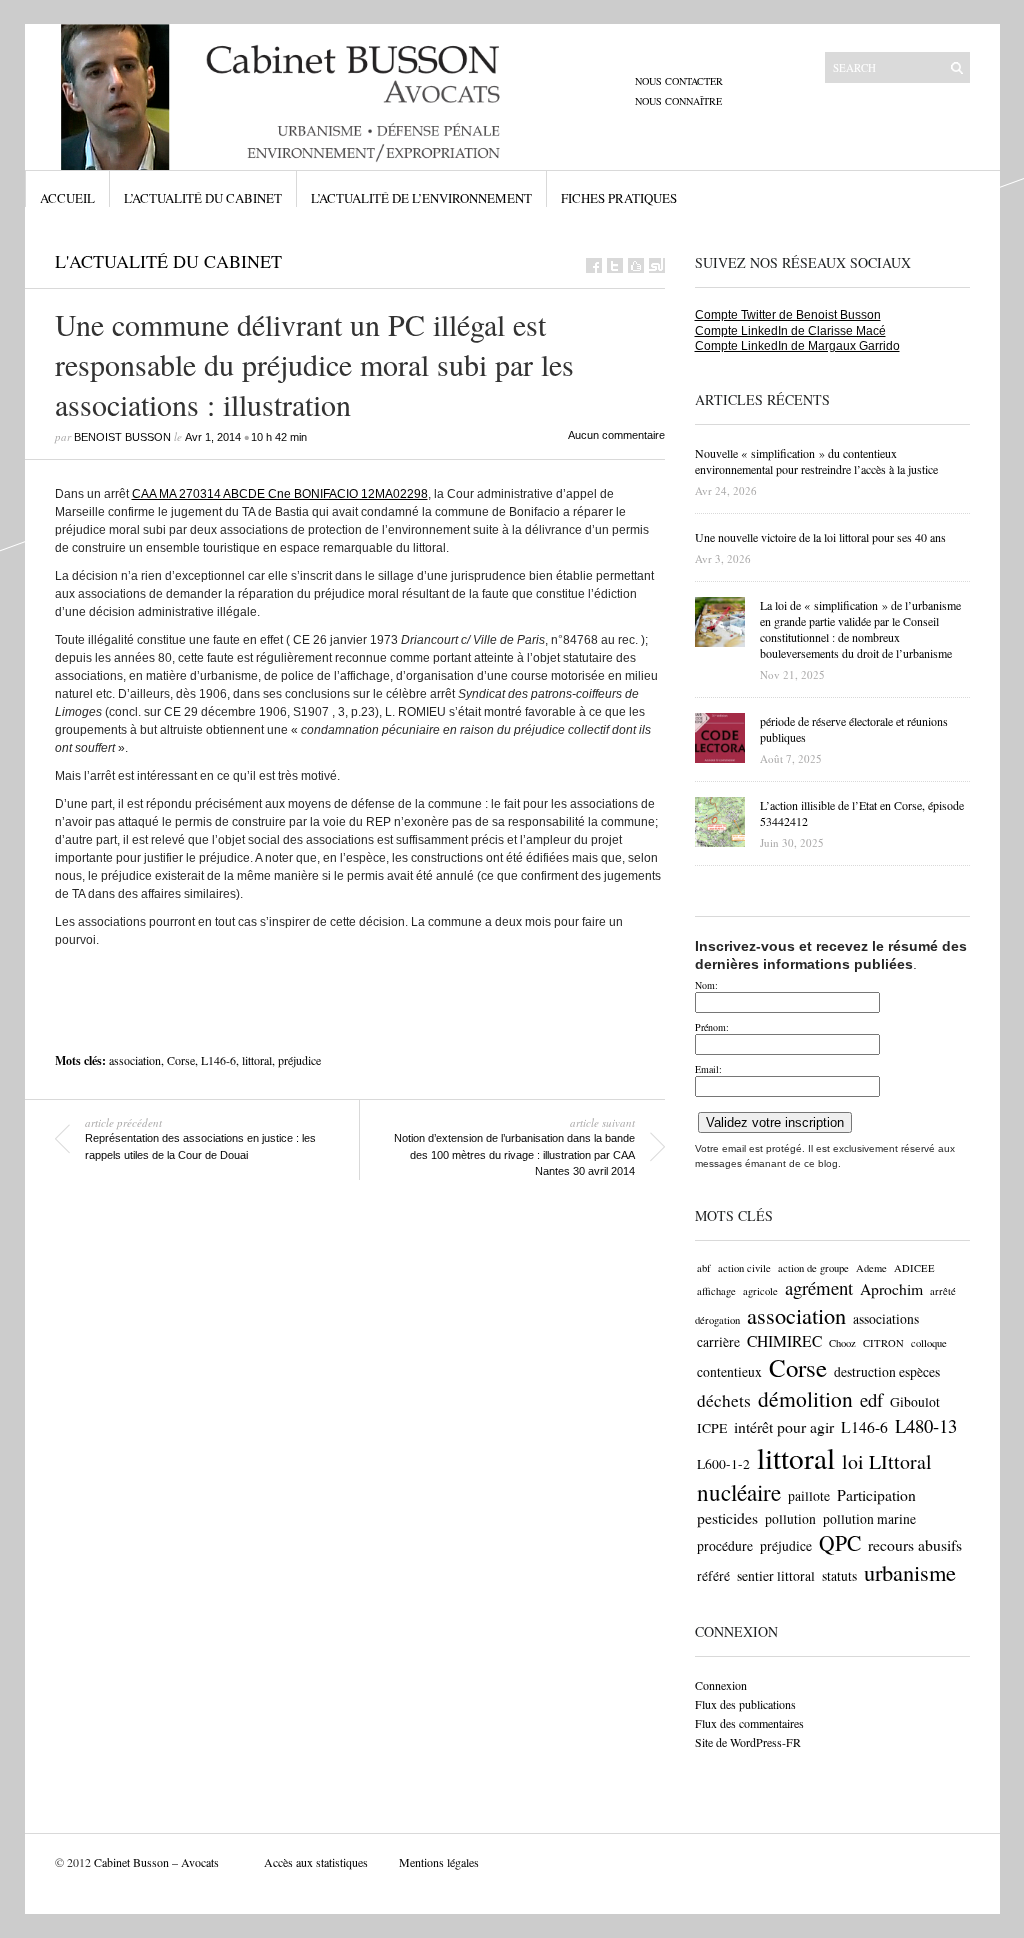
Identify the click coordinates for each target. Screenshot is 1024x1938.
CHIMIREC (784, 1340)
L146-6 (218, 1060)
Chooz (842, 1343)
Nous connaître (678, 101)
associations (886, 1319)
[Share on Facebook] (594, 265)
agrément (819, 1287)
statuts (839, 1576)
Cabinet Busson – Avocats (156, 1862)
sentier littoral (776, 1576)
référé (713, 1576)
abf (704, 1268)
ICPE (712, 1428)
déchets (724, 1400)
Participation (876, 1494)
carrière (718, 1342)
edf (871, 1399)
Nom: (706, 985)
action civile (744, 1268)
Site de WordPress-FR (748, 1742)
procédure (725, 1546)
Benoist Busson (122, 437)
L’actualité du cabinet (203, 198)
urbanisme (910, 1572)
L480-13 (926, 1425)
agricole (760, 1291)
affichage (716, 1291)
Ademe (871, 1268)
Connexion (721, 1685)
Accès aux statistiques (316, 1862)
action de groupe (813, 1268)
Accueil (67, 198)
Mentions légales (439, 1862)
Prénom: (712, 1027)
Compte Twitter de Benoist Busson (788, 315)
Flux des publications (745, 1704)
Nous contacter (679, 81)
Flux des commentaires (749, 1723)
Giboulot (915, 1402)
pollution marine (869, 1519)
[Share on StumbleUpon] (657, 265)
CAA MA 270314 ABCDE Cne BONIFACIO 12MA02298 (280, 494)
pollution (790, 1519)
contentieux (729, 1372)
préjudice (299, 1060)
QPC (840, 1542)
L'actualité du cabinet (168, 261)
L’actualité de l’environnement (421, 198)
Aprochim (891, 1288)
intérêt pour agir (784, 1426)
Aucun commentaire (616, 435)
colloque (929, 1343)
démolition (805, 1398)
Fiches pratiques (619, 198)
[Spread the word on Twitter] (615, 265)
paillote (809, 1496)
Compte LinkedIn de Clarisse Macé (790, 331)
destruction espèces (887, 1372)
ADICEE (914, 1268)
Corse (181, 1060)
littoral (257, 1060)
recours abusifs (915, 1544)
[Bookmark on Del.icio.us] (636, 265)
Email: (708, 1069)
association (135, 1060)
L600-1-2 (723, 1464)
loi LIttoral (887, 1461)
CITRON (883, 1343)
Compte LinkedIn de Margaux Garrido (797, 346)
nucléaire (739, 1492)
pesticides (727, 1517)
